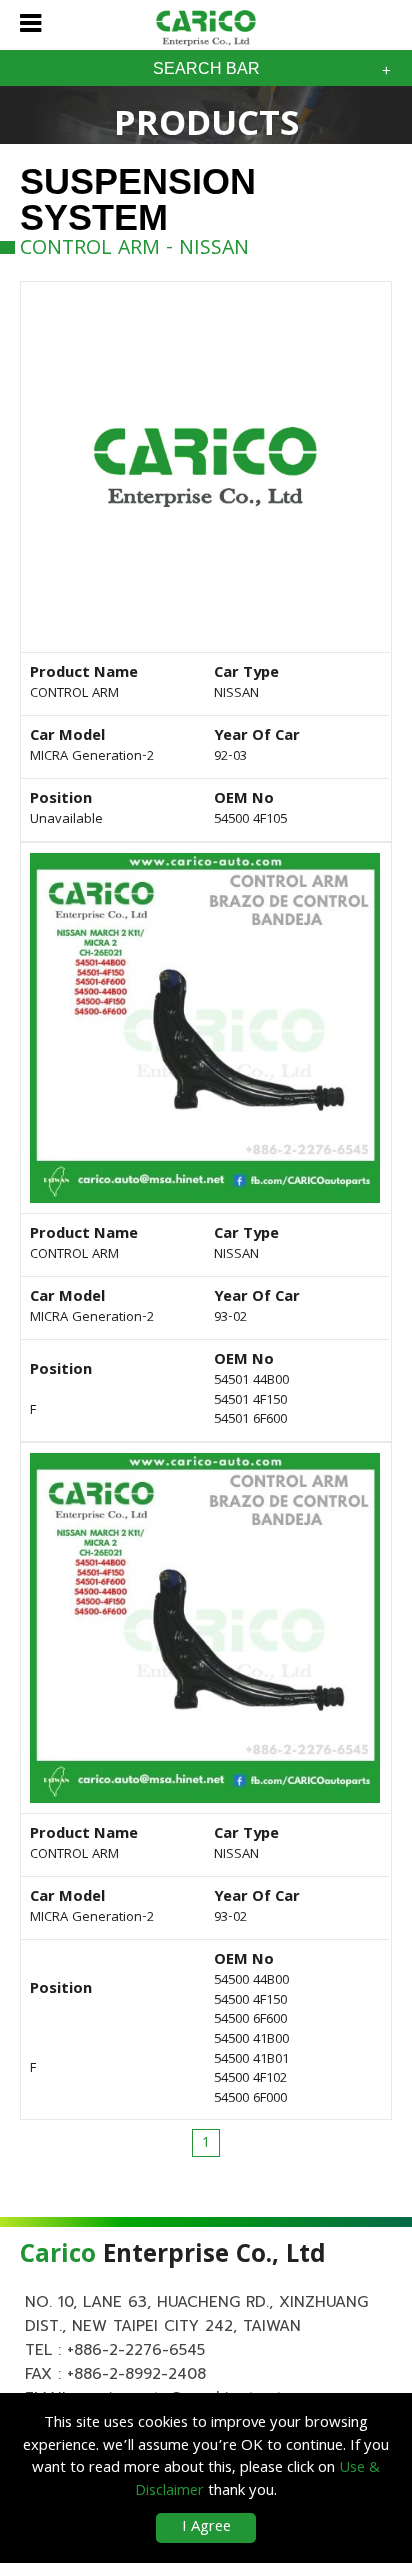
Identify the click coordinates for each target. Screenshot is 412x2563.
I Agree (206, 2528)
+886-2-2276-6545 (136, 2350)
